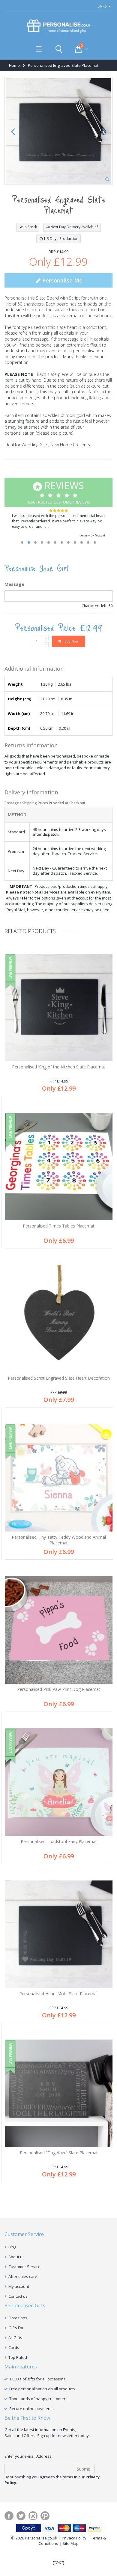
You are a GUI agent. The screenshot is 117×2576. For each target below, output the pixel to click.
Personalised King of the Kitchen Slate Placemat (59, 1067)
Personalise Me (62, 280)
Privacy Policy (74, 2538)
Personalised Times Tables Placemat (59, 1226)
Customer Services (25, 2267)
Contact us (18, 2296)
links (102, 6)
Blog (12, 2247)
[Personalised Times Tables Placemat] (59, 1167)
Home (14, 65)
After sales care (23, 2276)
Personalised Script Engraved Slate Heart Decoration (59, 1378)
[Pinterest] (45, 2516)
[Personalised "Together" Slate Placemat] (59, 2093)
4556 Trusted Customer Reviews (59, 492)
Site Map (71, 2543)
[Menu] (39, 49)
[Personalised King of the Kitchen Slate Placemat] (59, 1007)
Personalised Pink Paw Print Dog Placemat (59, 1689)
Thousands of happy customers (38, 2399)
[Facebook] (9, 2516)
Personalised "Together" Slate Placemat (59, 2153)
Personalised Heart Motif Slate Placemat (59, 1994)
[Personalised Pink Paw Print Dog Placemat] (59, 1630)
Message (14, 584)
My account (19, 2286)
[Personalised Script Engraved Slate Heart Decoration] (59, 1319)
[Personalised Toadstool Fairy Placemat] (59, 1782)
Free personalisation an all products (42, 2389)
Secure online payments (31, 2409)
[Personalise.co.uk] (58, 26)
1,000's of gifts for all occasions (37, 2379)
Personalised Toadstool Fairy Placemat (59, 1841)
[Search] (59, 49)
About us (16, 2257)
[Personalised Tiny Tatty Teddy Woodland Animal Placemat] (59, 1478)
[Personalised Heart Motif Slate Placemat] (59, 1934)
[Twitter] (21, 2516)
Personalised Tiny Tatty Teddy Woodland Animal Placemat (59, 1540)
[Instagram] (33, 2516)
